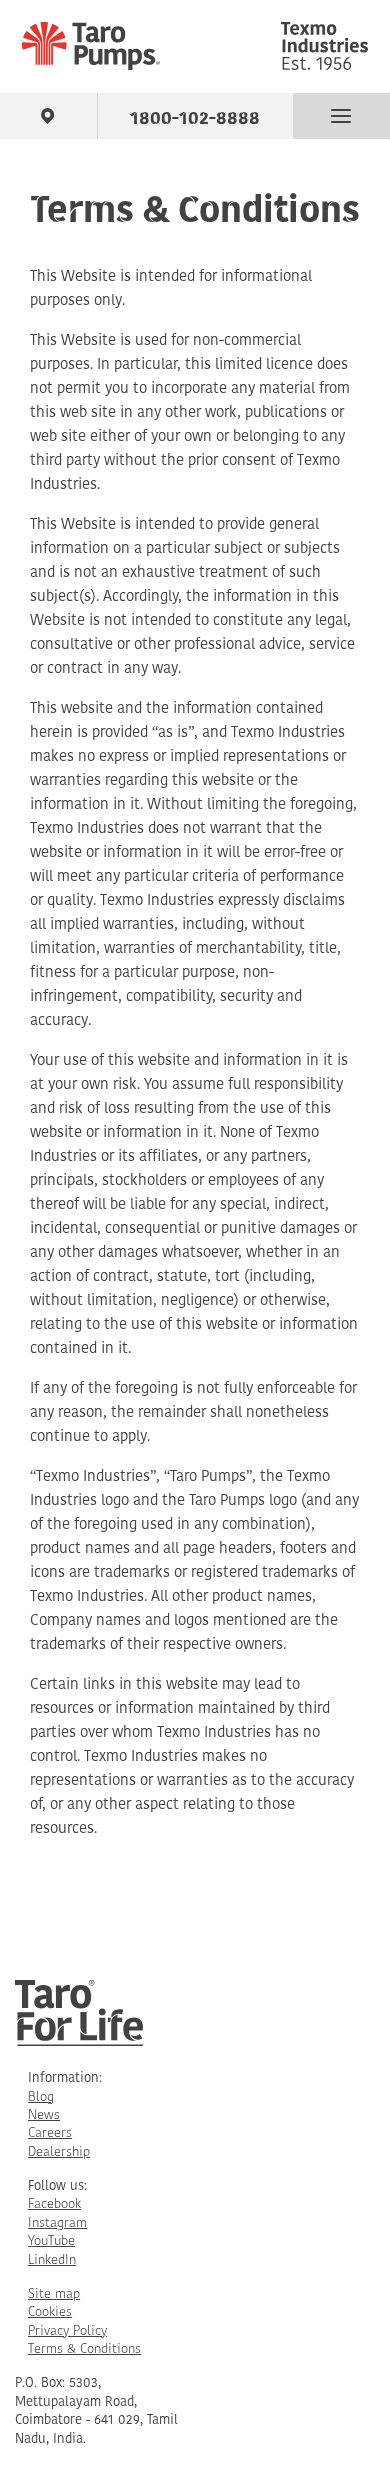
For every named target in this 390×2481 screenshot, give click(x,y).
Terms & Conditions (84, 2349)
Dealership (59, 2152)
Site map (54, 2294)
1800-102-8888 (195, 115)
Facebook (54, 2204)
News (44, 2115)
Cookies (50, 2312)
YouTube (51, 2241)
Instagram (57, 2223)
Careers (50, 2133)
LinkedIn (52, 2260)
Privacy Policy (67, 2331)
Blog (41, 2097)
